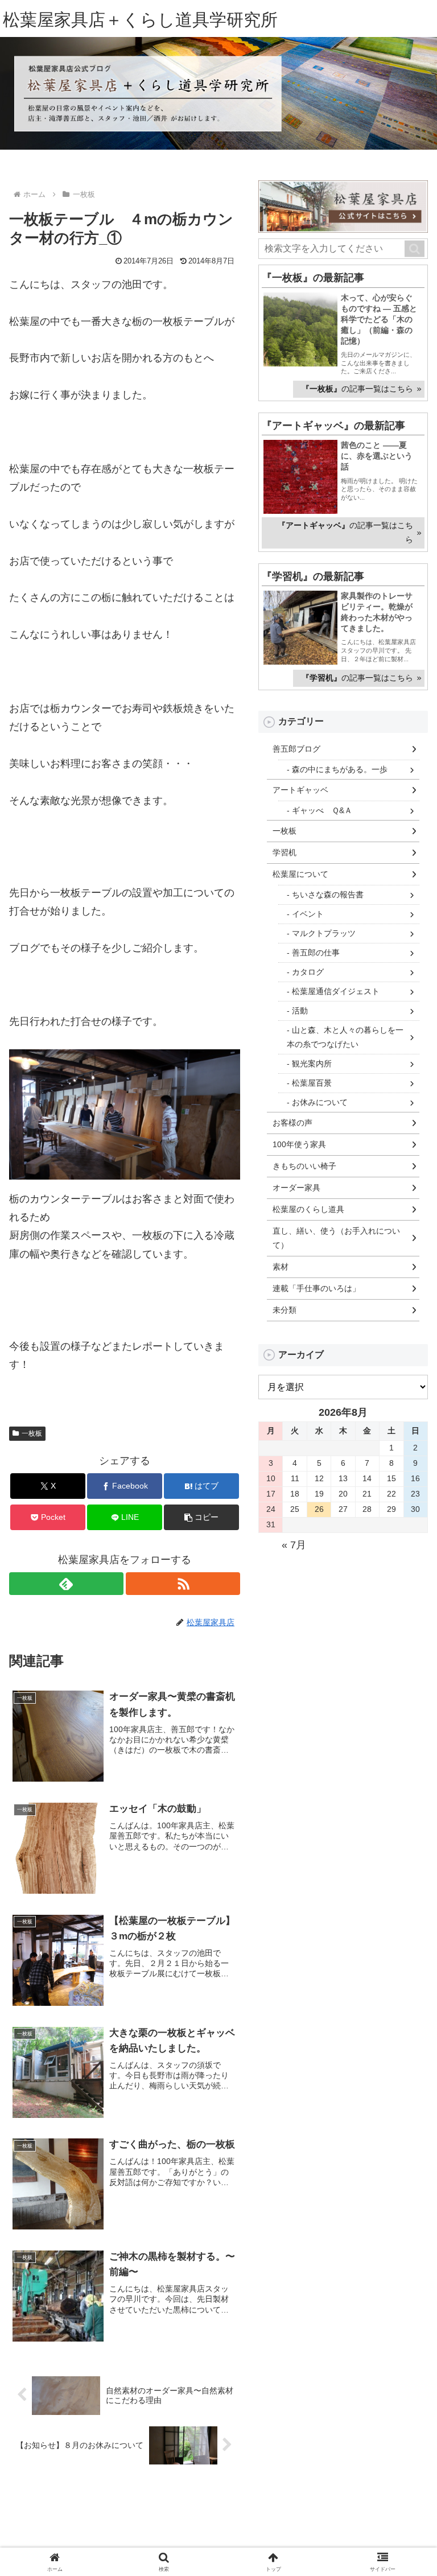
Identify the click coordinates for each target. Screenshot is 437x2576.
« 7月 (294, 1545)
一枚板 (32, 1433)
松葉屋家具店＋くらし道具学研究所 (140, 20)
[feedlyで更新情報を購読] (66, 1584)
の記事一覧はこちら (357, 389)
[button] (415, 249)
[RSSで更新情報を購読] (183, 1584)
